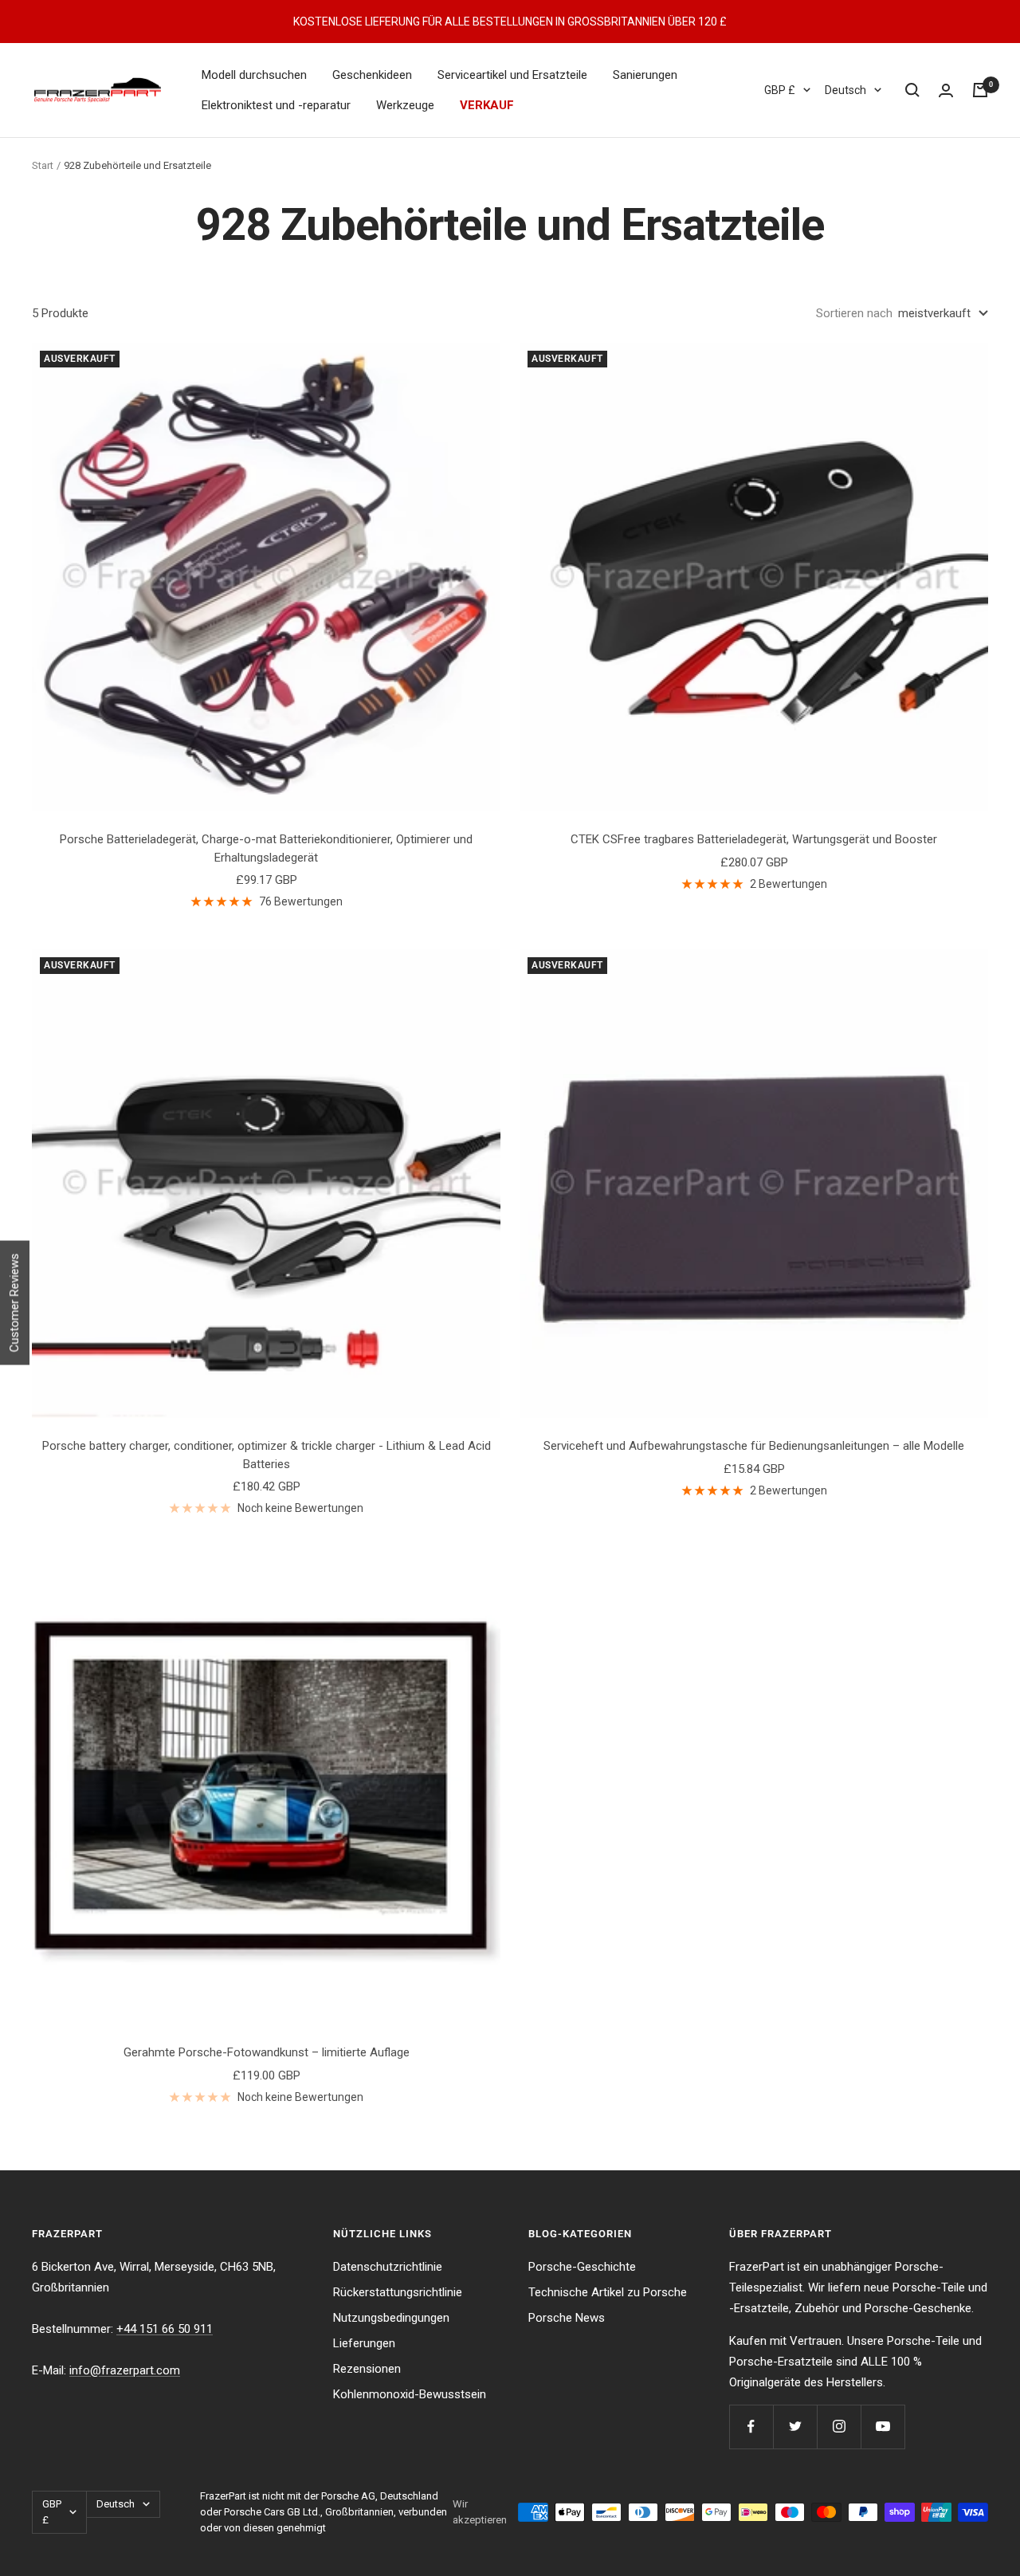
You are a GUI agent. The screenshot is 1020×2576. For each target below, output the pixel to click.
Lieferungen (364, 2343)
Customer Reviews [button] (14, 1303)
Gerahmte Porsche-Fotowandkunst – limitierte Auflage (267, 2052)
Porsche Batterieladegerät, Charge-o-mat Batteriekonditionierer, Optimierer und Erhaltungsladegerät (266, 848)
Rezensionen (367, 2369)
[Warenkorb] (980, 90)
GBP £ (780, 90)
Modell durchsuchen (254, 75)
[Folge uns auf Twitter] (795, 2427)
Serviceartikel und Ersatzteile (512, 75)
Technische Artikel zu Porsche (608, 2292)
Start (43, 165)
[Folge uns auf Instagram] (839, 2427)
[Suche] (912, 90)
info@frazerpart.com (125, 2370)
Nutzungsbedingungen (391, 2318)
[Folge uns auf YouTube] (883, 2427)
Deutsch (845, 90)
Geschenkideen (372, 75)
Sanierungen (645, 75)
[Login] (946, 90)
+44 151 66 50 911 (165, 2329)
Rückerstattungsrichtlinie (398, 2292)
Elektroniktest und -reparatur (276, 105)
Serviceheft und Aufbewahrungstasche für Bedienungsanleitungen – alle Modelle (754, 1446)
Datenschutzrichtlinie (388, 2267)
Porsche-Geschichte (582, 2267)
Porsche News (567, 2318)
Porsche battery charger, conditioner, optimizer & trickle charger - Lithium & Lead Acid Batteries (267, 1455)
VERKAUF (487, 105)
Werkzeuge (405, 105)
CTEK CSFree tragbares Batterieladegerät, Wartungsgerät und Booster (754, 839)
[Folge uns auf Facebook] (751, 2427)
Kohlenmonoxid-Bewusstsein (410, 2394)
